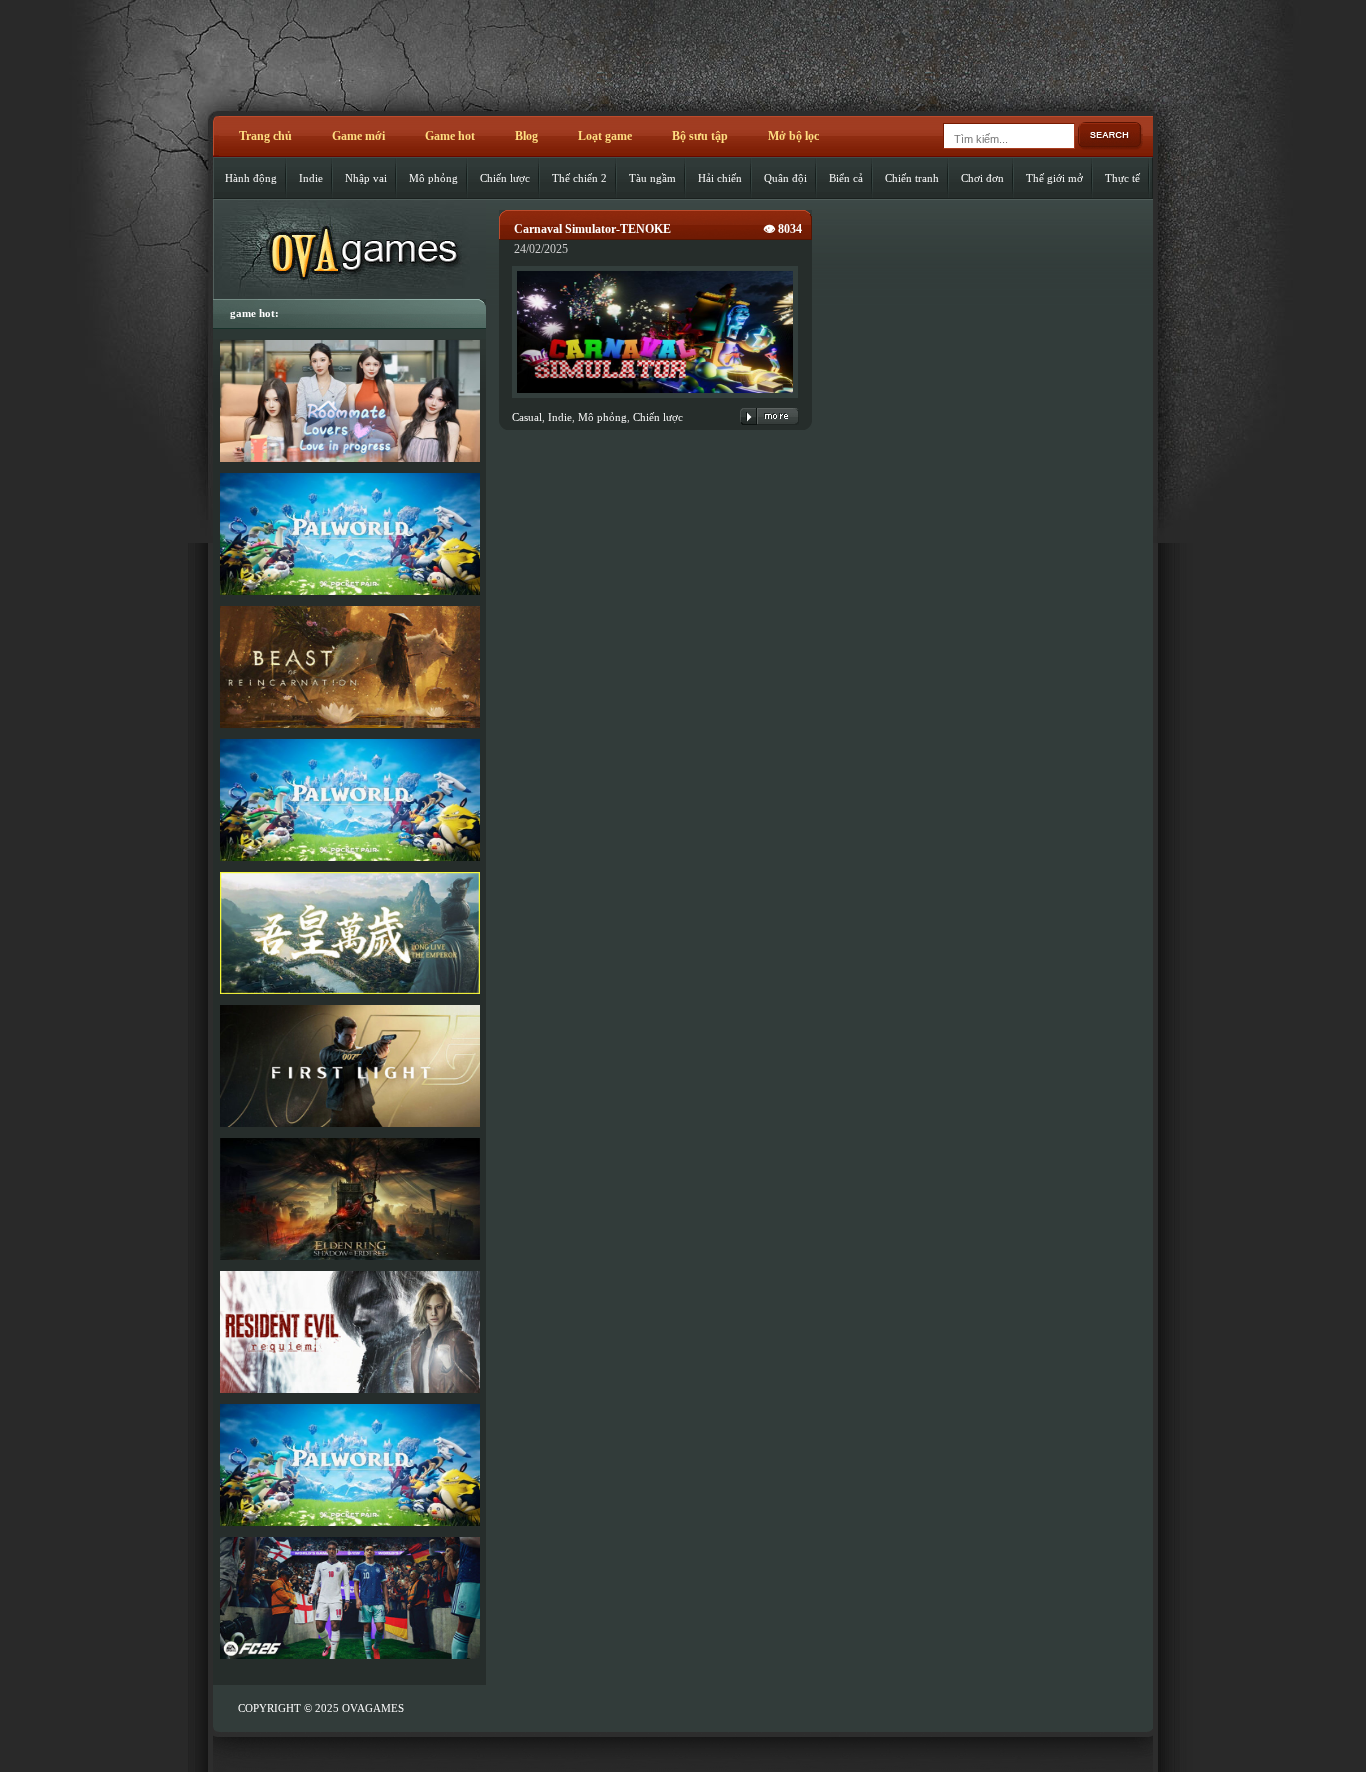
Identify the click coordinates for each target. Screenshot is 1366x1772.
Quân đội (785, 178)
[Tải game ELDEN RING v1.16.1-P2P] (349, 1199)
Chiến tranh (912, 178)
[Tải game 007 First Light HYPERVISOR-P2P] (349, 1066)
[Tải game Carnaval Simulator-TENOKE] (655, 399)
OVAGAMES (373, 1708)
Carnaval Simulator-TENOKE (592, 229)
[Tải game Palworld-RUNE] (349, 534)
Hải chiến (720, 178)
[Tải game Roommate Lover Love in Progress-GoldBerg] (349, 401)
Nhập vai (366, 178)
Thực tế (1122, 178)
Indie (311, 178)
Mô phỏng (433, 178)
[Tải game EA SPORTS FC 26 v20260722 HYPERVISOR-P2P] (349, 1598)
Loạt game (605, 136)
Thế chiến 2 (579, 178)
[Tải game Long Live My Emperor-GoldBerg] (349, 933)
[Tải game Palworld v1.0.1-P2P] (349, 800)
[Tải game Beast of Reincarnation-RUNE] (349, 667)
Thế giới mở (1054, 178)
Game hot (450, 136)
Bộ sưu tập (700, 136)
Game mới (358, 136)
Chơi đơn (982, 178)
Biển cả (846, 178)
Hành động (251, 178)
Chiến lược (505, 178)
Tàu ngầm (652, 178)
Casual (527, 417)
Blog (526, 136)
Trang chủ (265, 136)
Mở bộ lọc (793, 136)
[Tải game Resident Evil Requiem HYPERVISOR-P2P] (349, 1332)
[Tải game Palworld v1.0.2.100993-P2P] (349, 1465)
